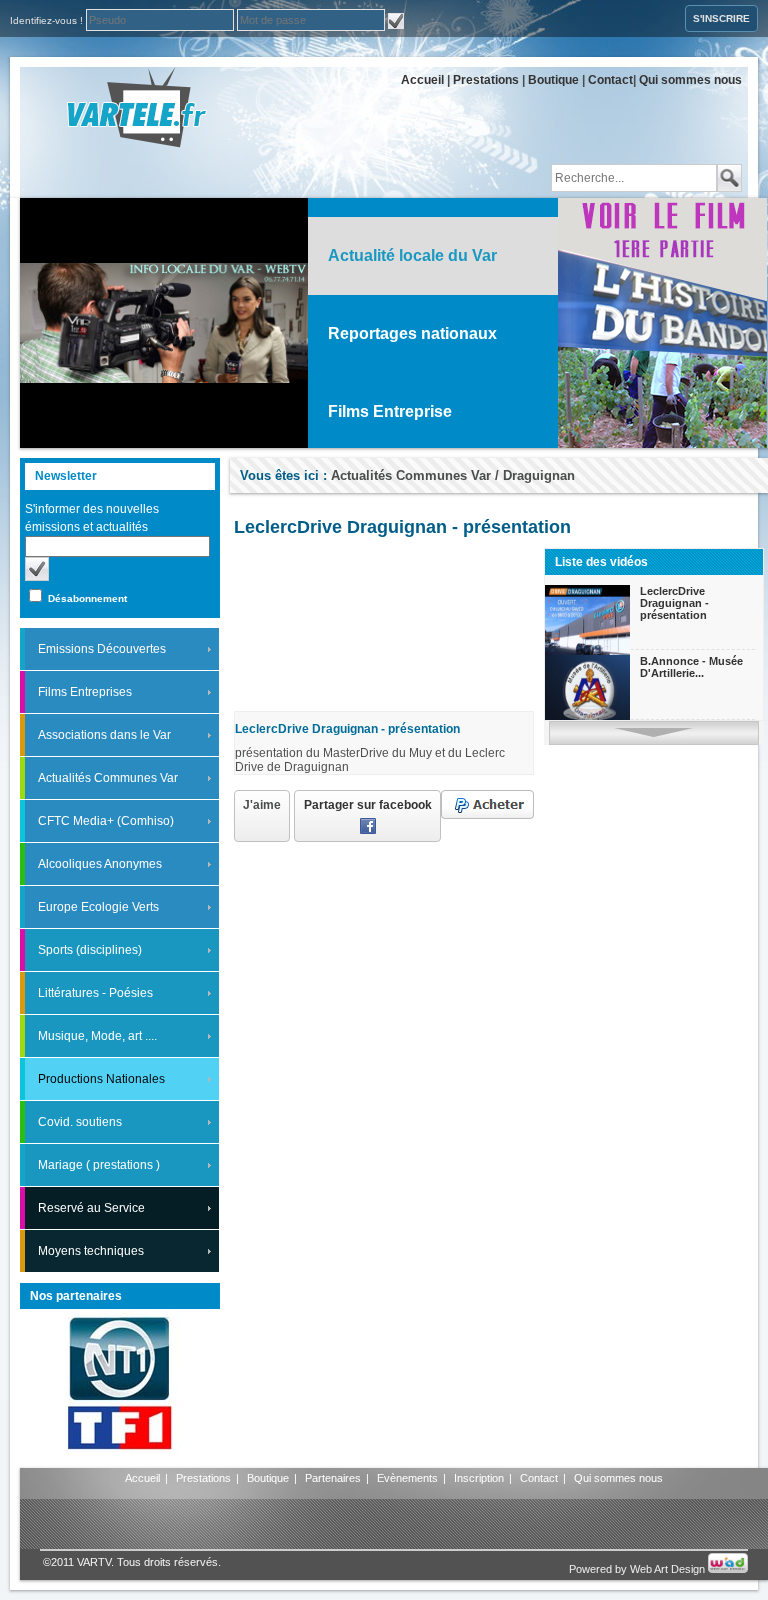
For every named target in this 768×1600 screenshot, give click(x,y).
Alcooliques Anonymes (100, 864)
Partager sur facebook (368, 805)
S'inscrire (721, 18)
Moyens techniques (91, 1251)
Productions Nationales (101, 1079)
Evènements (407, 1478)
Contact (610, 80)
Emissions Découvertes (102, 649)
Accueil (422, 80)
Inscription (479, 1478)
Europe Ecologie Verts (98, 907)
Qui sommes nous (690, 80)
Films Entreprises (85, 692)
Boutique (553, 80)
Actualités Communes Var (108, 778)
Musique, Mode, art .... (97, 1036)
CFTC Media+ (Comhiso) (106, 821)
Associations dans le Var (104, 735)
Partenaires (333, 1478)
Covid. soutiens (80, 1122)
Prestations (486, 80)
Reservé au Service (91, 1208)
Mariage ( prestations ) (99, 1165)
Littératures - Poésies (95, 993)
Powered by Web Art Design (638, 1569)
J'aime (262, 805)
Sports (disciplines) (90, 950)
